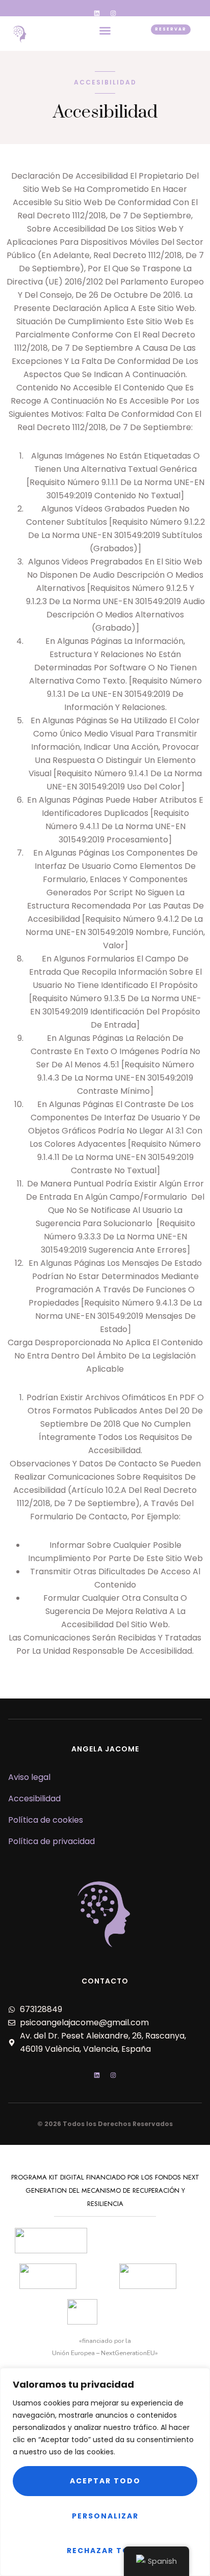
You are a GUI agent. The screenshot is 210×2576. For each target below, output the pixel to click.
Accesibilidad (34, 1799)
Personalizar (105, 2516)
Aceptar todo (105, 2481)
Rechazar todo (105, 2551)
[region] (105, 2472)
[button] (105, 31)
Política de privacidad (51, 1841)
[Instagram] (113, 13)
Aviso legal (29, 1777)
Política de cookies (46, 1820)
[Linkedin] (97, 13)
